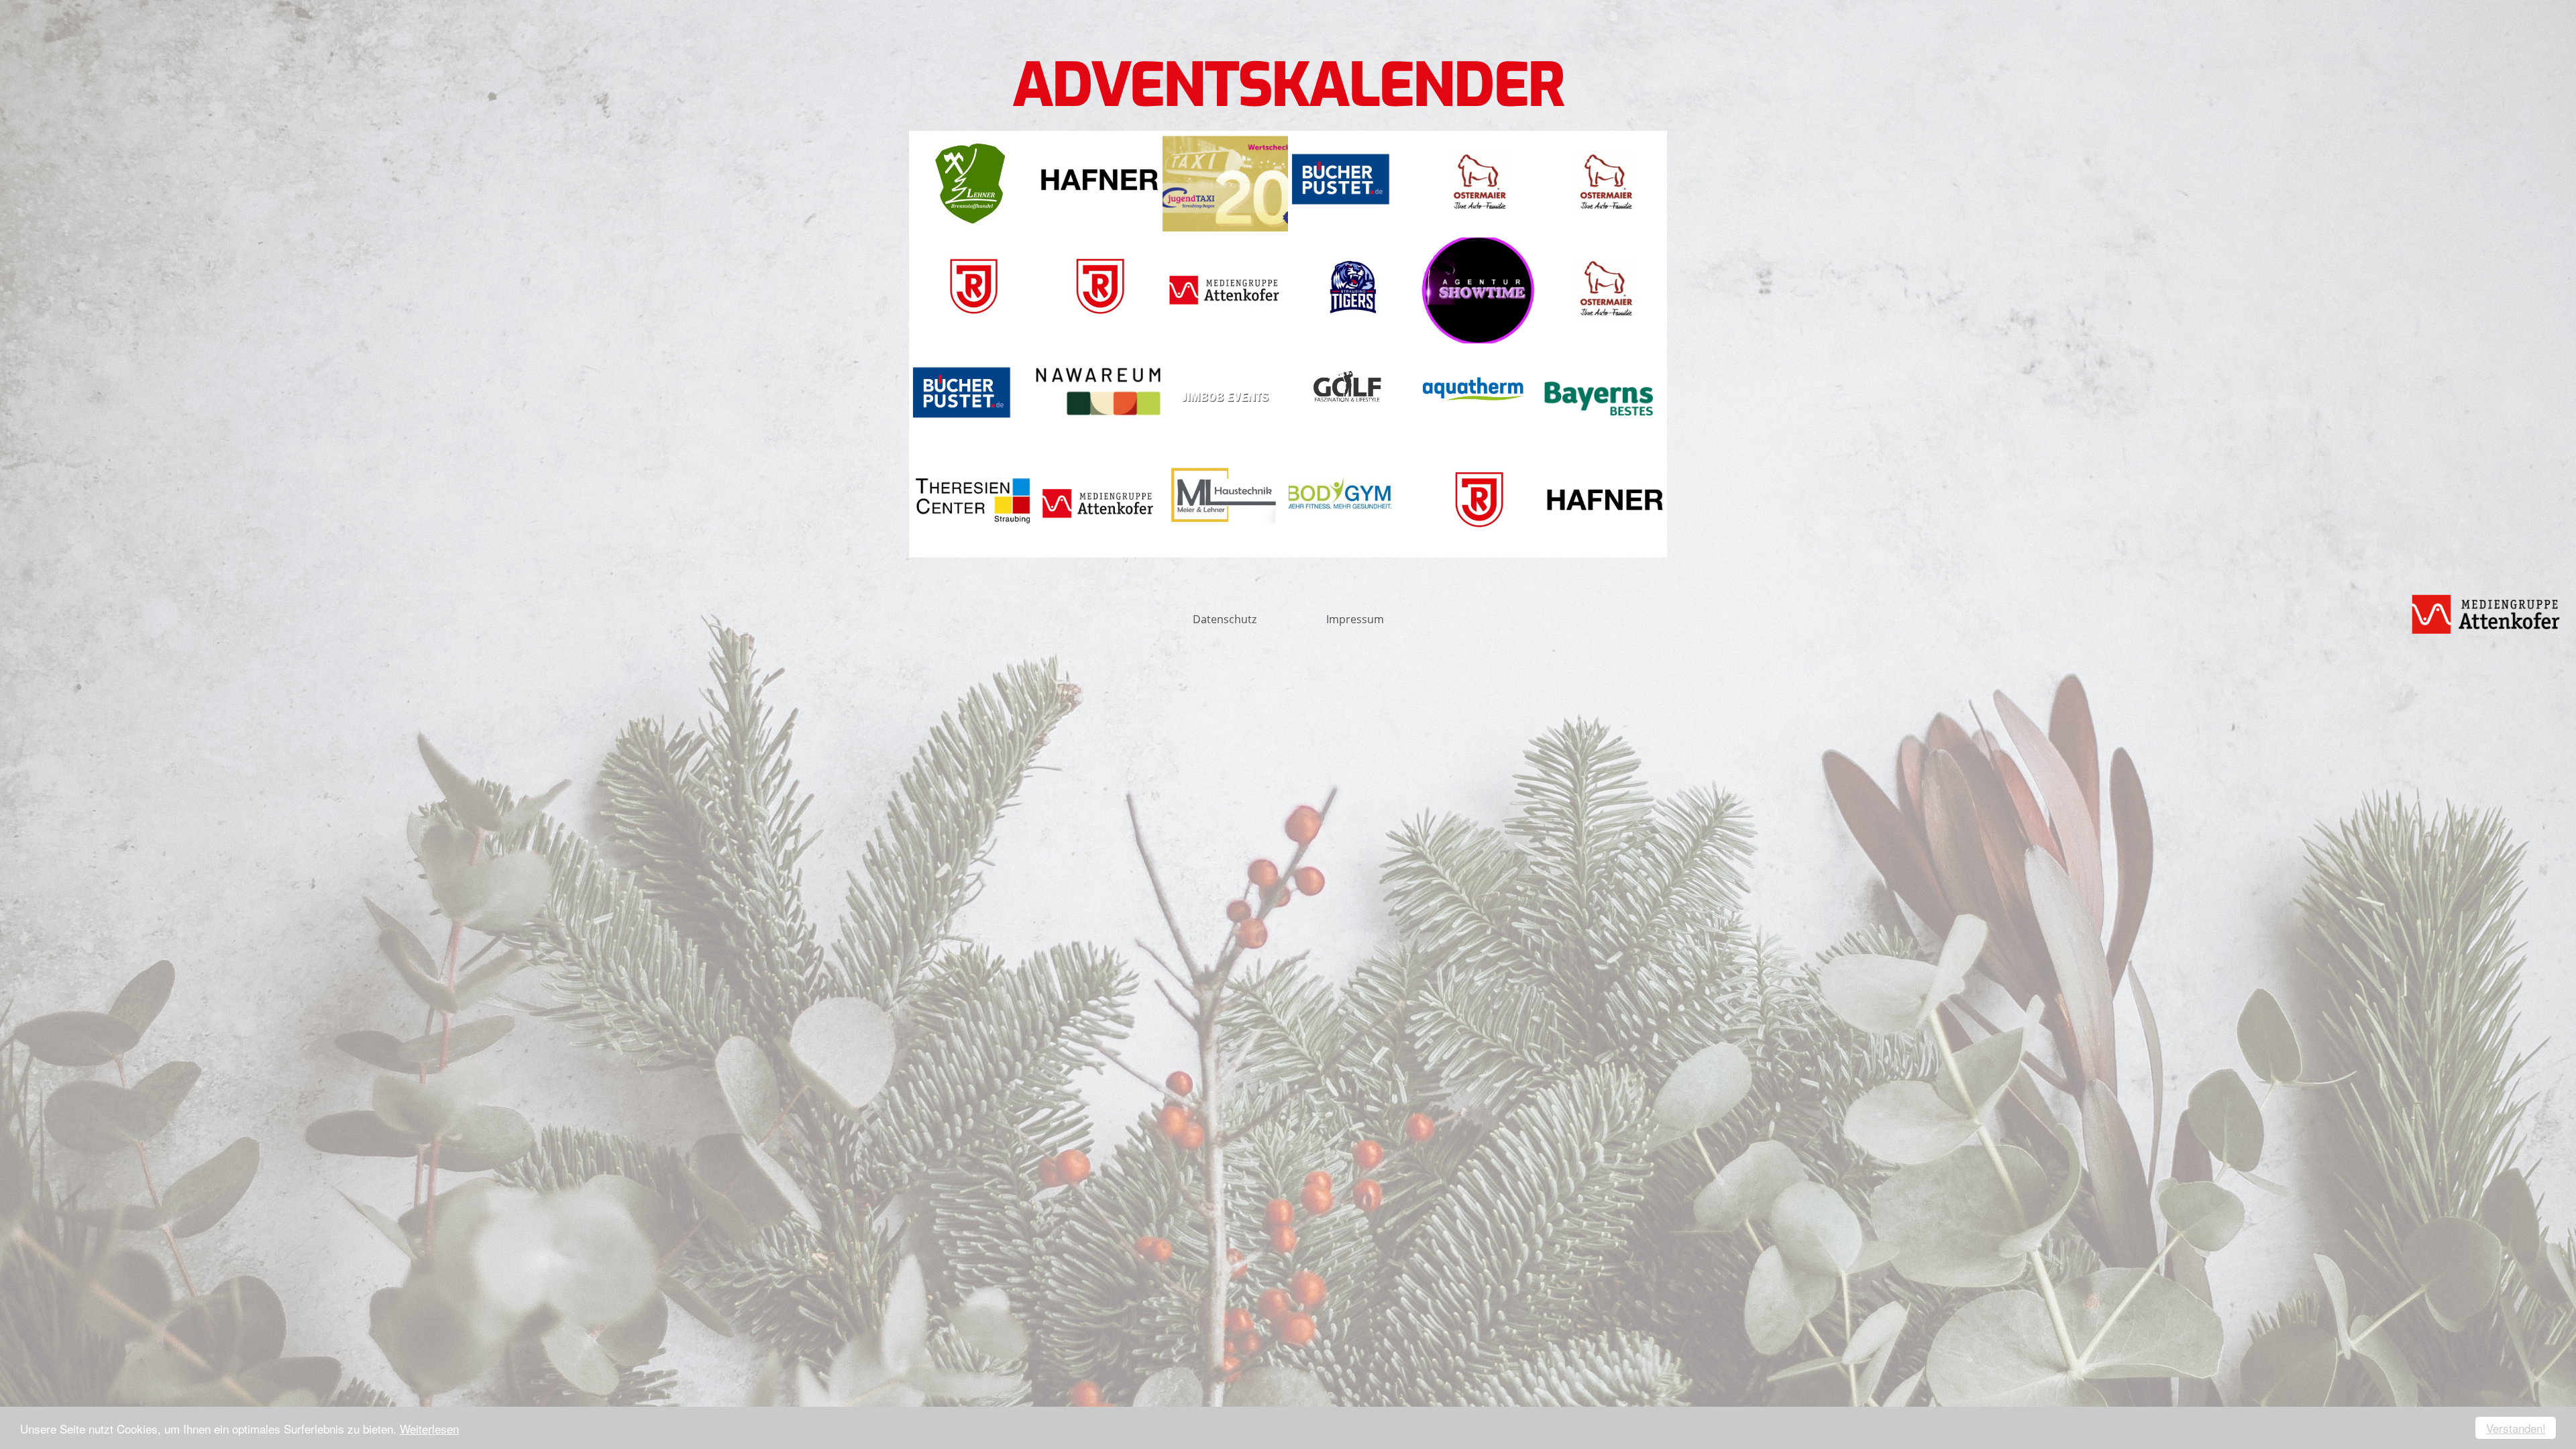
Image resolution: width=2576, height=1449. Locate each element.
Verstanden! (2516, 1428)
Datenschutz (1225, 619)
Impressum (1355, 619)
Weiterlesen (429, 1429)
